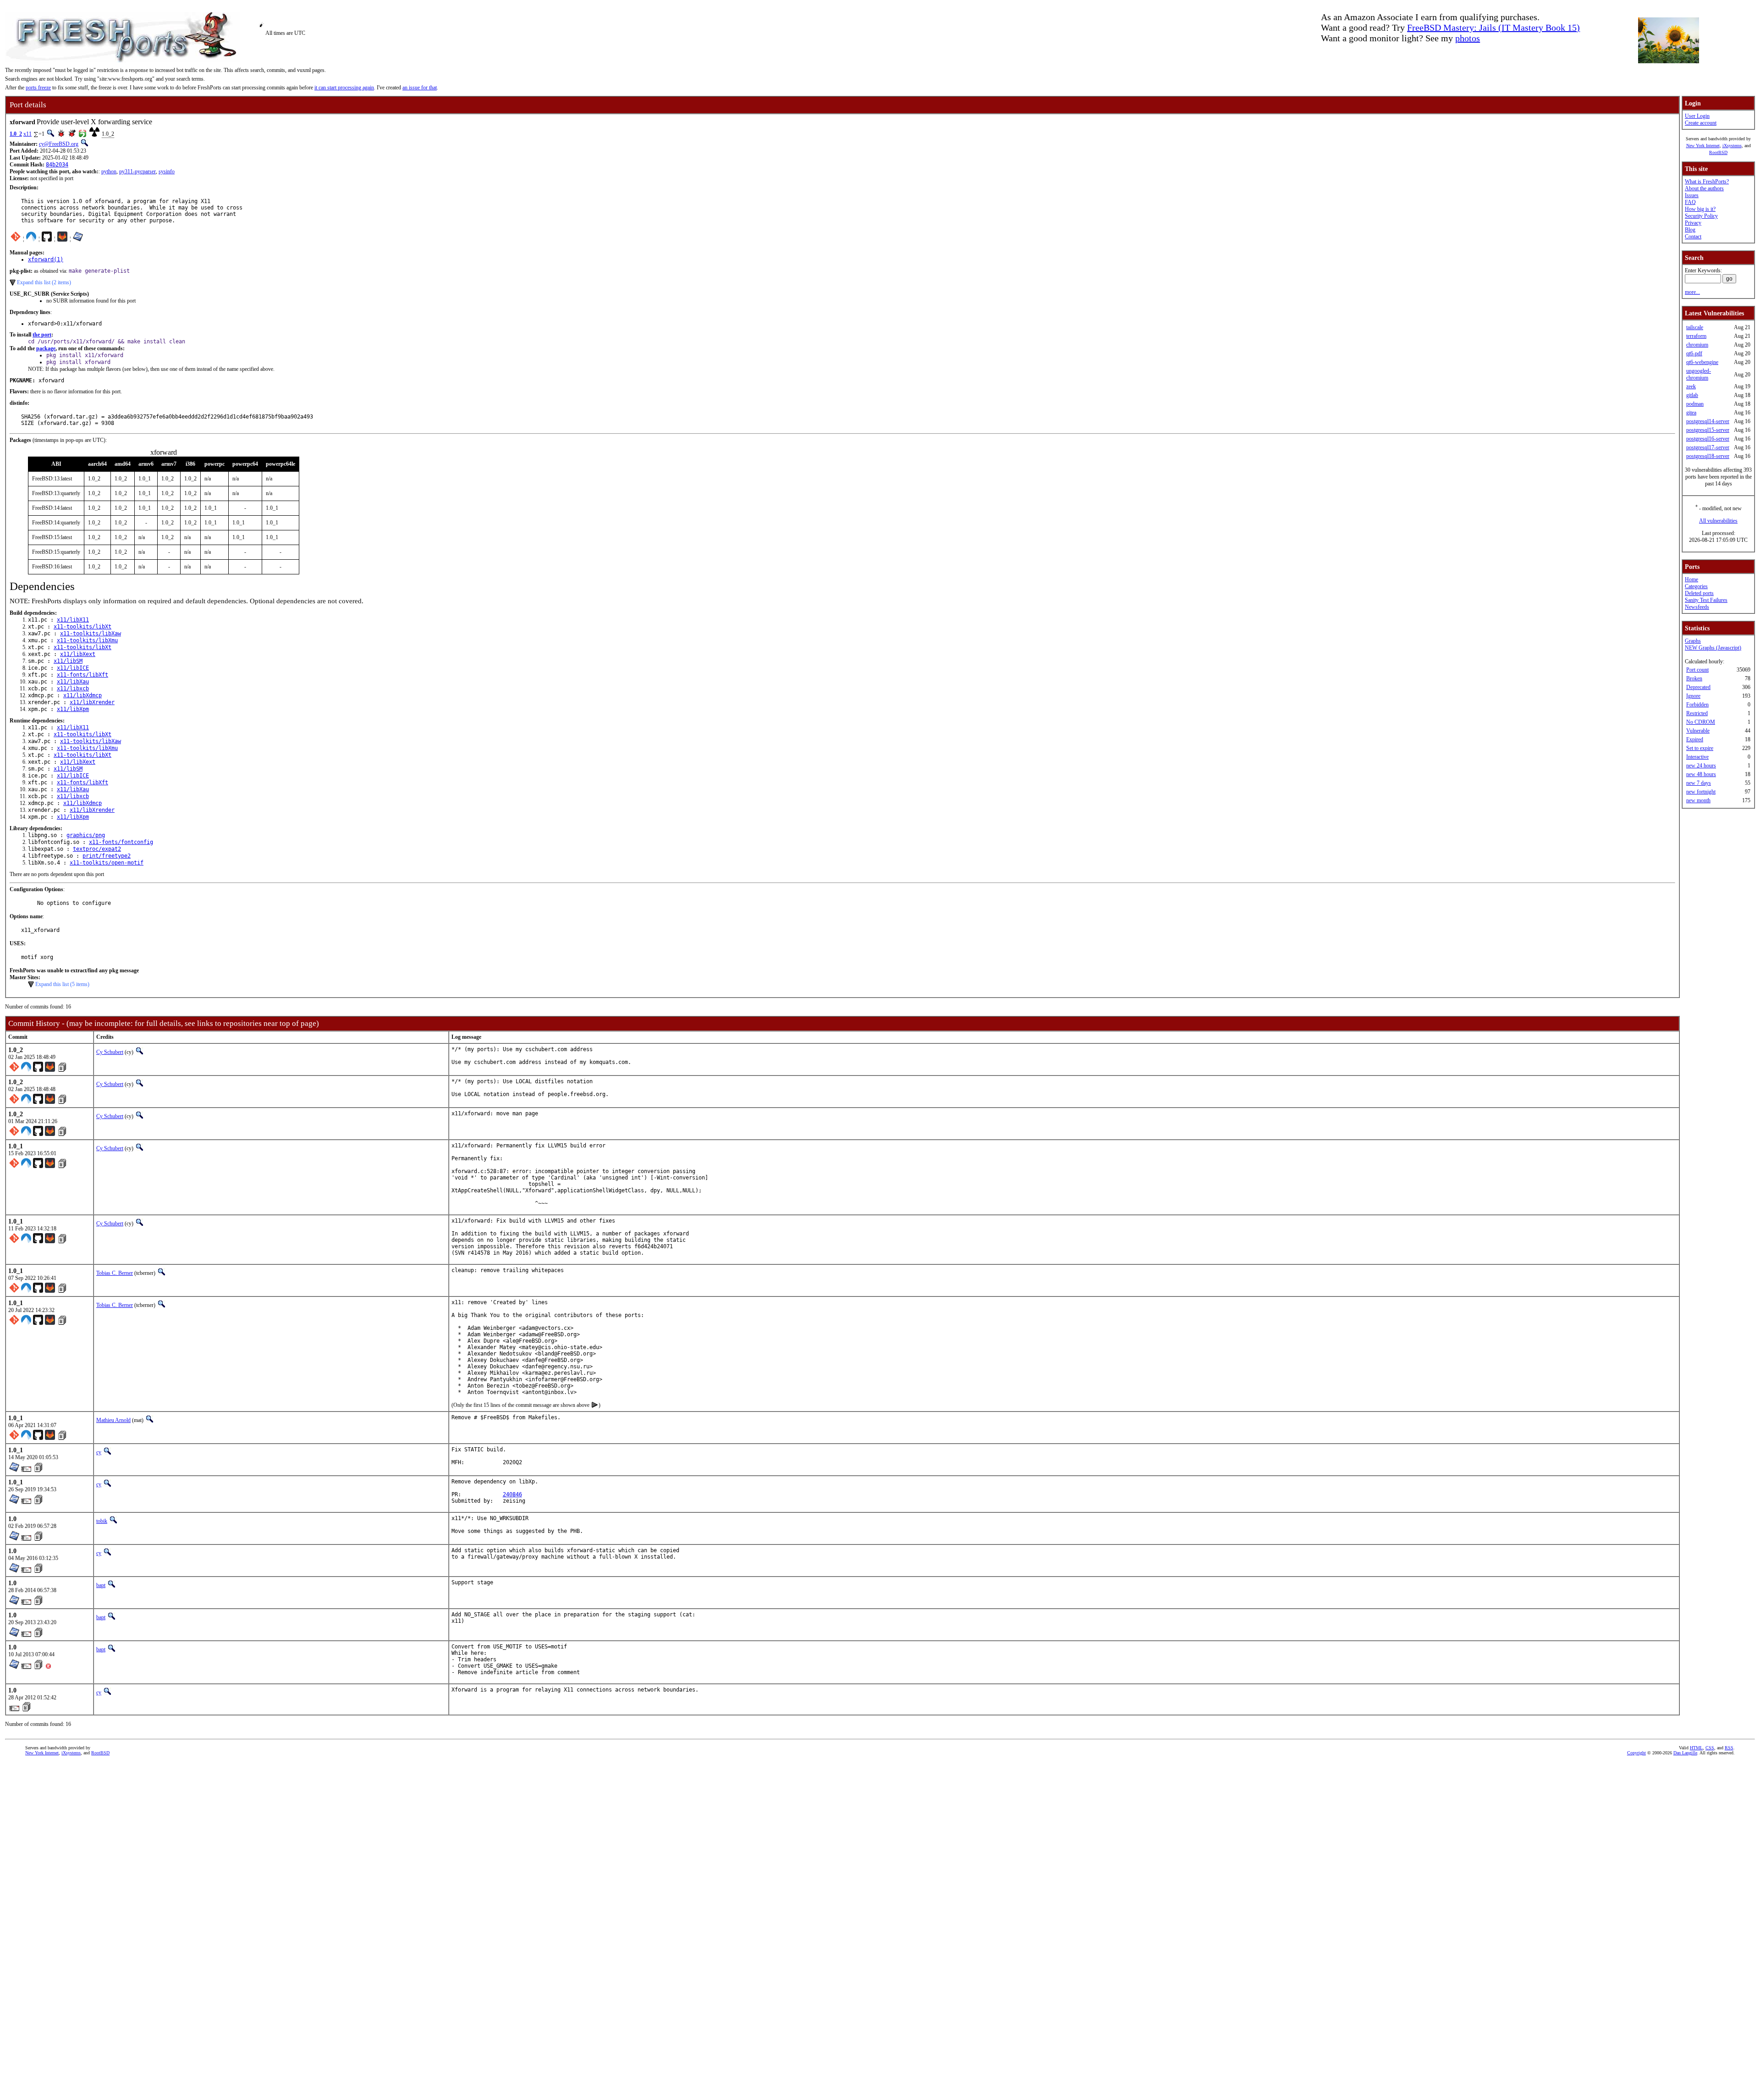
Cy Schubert (110, 1052)
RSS (1729, 1748)
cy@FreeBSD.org (59, 144)
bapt (101, 1585)
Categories (1696, 586)
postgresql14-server (1708, 421)
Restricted (1697, 713)
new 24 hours (1701, 766)
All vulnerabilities (1718, 521)
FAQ (1690, 202)
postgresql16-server (1708, 439)
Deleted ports (1699, 593)
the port (42, 335)
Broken (1694, 678)
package (46, 348)
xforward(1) (46, 259)
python (109, 171)
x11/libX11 (73, 620)
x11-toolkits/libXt (82, 627)
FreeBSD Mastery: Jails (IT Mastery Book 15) (1493, 28)
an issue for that (420, 88)
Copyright (1636, 1753)
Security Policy (1701, 216)
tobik (102, 1521)
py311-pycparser (137, 171)
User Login (1697, 116)
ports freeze (38, 88)
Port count (1697, 670)
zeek (1691, 386)
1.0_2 (16, 134)
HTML (1696, 1748)
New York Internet (1703, 146)
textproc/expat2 (97, 849)
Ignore (1693, 696)
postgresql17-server (1708, 447)
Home (1691, 579)
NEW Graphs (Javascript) (1713, 648)
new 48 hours (1701, 774)
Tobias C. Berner (115, 1273)
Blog (1690, 230)
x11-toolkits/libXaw (91, 634)
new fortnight (1701, 792)
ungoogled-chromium (1699, 374)
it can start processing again (344, 88)
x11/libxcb (73, 689)
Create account (1701, 123)
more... (1692, 292)
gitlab (1692, 395)
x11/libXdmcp (82, 695)
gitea (1691, 413)
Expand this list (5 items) (62, 984)
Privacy (1693, 223)
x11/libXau (73, 682)
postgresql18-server (1708, 456)
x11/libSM (68, 661)
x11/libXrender (92, 702)
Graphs (1693, 641)
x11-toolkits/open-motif (107, 863)
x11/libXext (78, 654)
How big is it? (1700, 209)
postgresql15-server (1708, 430)
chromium (1697, 345)
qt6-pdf (1694, 353)
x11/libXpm (73, 709)
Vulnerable (1698, 731)
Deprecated (1698, 687)
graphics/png (86, 835)
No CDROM (1701, 722)
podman (1695, 404)
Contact (1693, 237)
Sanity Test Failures (1706, 600)
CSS (1710, 1748)
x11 (27, 134)
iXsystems (1732, 146)
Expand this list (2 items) (44, 282)
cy (99, 1452)
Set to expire (1700, 748)
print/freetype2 (107, 856)
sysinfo (167, 171)
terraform (1696, 336)
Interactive (1697, 757)
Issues (1692, 195)
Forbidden (1697, 705)
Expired (1695, 739)
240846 (512, 1494)
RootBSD (1718, 152)
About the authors (1704, 188)
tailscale (1695, 327)
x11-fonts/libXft (82, 675)
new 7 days (1699, 783)
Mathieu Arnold (113, 1420)
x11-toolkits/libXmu (87, 640)
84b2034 (57, 165)
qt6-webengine (1702, 362)
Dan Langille (1685, 1753)
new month (1698, 800)
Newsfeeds (1697, 607)
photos (1468, 38)
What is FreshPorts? (1707, 182)
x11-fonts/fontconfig (121, 842)
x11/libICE (73, 668)
